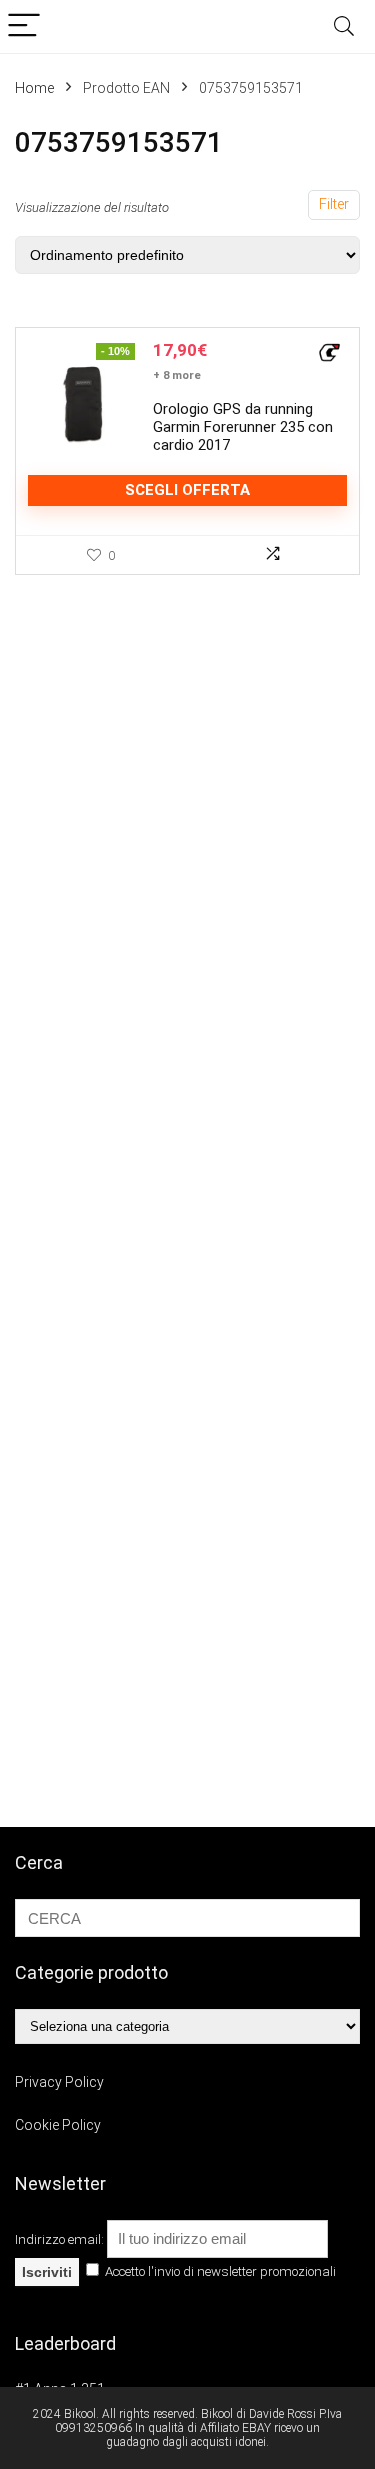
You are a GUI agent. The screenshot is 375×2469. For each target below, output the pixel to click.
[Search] (344, 26)
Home (34, 88)
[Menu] (24, 26)
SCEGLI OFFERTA (187, 490)
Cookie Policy (58, 2125)
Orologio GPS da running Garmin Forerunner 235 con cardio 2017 (243, 427)
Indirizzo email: (61, 2239)
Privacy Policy (59, 2082)
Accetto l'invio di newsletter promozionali (219, 2271)
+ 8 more (177, 375)
